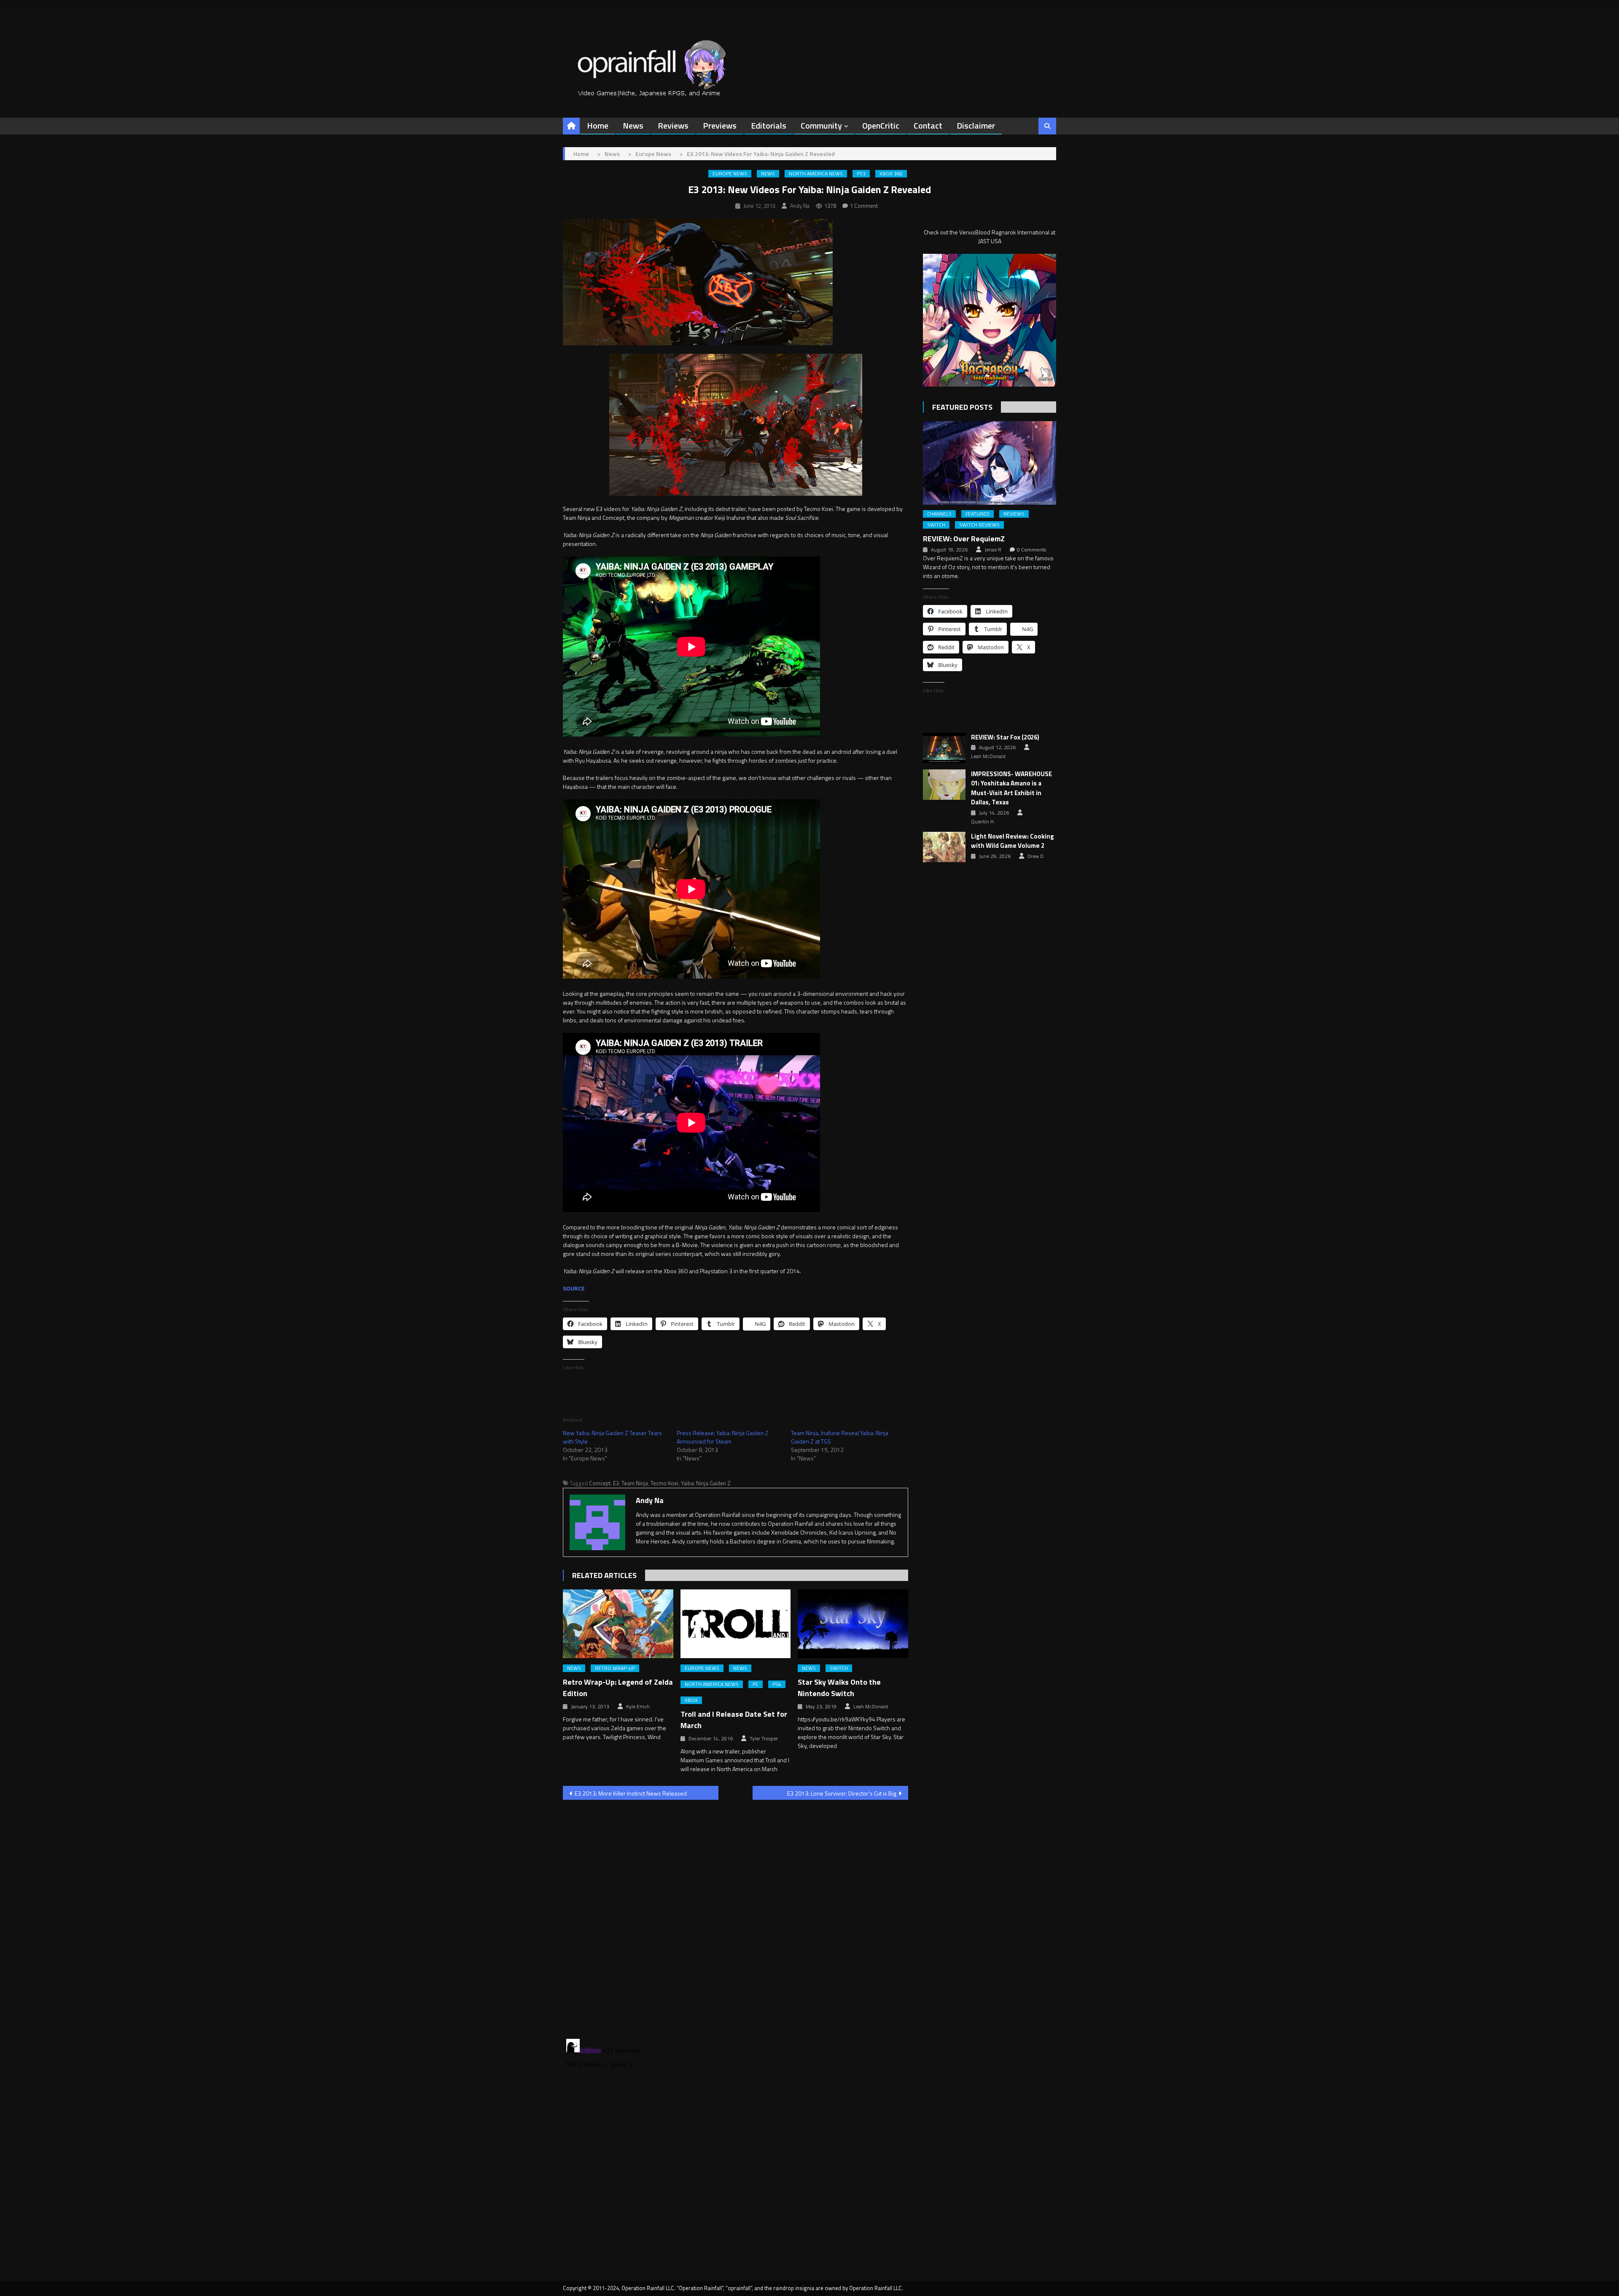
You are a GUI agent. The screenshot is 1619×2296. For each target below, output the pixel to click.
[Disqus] (736, 1914)
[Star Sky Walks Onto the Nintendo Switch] (853, 1624)
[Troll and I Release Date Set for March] (736, 1624)
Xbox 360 (891, 174)
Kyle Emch (638, 1707)
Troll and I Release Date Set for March (734, 1720)
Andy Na (800, 206)
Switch (839, 1668)
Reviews (673, 125)
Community (821, 125)
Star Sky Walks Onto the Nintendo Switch (839, 1688)
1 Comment (864, 206)
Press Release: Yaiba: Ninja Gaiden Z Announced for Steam (723, 1437)
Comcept (600, 1483)
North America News (816, 174)
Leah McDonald (871, 1707)
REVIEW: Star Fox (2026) (1005, 737)
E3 (616, 1483)
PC (756, 1684)
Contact (928, 125)
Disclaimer (976, 125)
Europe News (730, 174)
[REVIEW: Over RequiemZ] (990, 463)
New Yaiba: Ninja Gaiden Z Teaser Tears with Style (612, 1437)
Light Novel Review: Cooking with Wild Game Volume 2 (1013, 841)
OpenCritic (881, 125)
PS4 (777, 1684)
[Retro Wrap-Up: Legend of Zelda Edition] (618, 1624)
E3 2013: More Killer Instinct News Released (631, 1793)
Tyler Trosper (764, 1739)
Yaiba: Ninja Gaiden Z (706, 1483)
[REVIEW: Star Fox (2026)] (944, 748)
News (633, 125)
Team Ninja (635, 1483)
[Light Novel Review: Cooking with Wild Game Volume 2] (944, 847)
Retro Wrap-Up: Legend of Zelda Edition (618, 1688)
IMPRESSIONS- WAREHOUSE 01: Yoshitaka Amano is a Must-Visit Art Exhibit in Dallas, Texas (1011, 788)
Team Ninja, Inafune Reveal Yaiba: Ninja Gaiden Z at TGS (840, 1437)
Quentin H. (983, 822)
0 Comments (1031, 550)
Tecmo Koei (664, 1483)
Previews (720, 125)
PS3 (861, 174)
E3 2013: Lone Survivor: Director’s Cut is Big (842, 1793)
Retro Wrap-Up (615, 1668)
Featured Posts (962, 407)
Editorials (769, 125)
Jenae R (993, 550)
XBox (691, 1700)
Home (598, 125)
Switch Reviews (979, 525)
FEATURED (978, 514)
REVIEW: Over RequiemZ (964, 539)
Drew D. (1036, 856)
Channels (939, 514)
